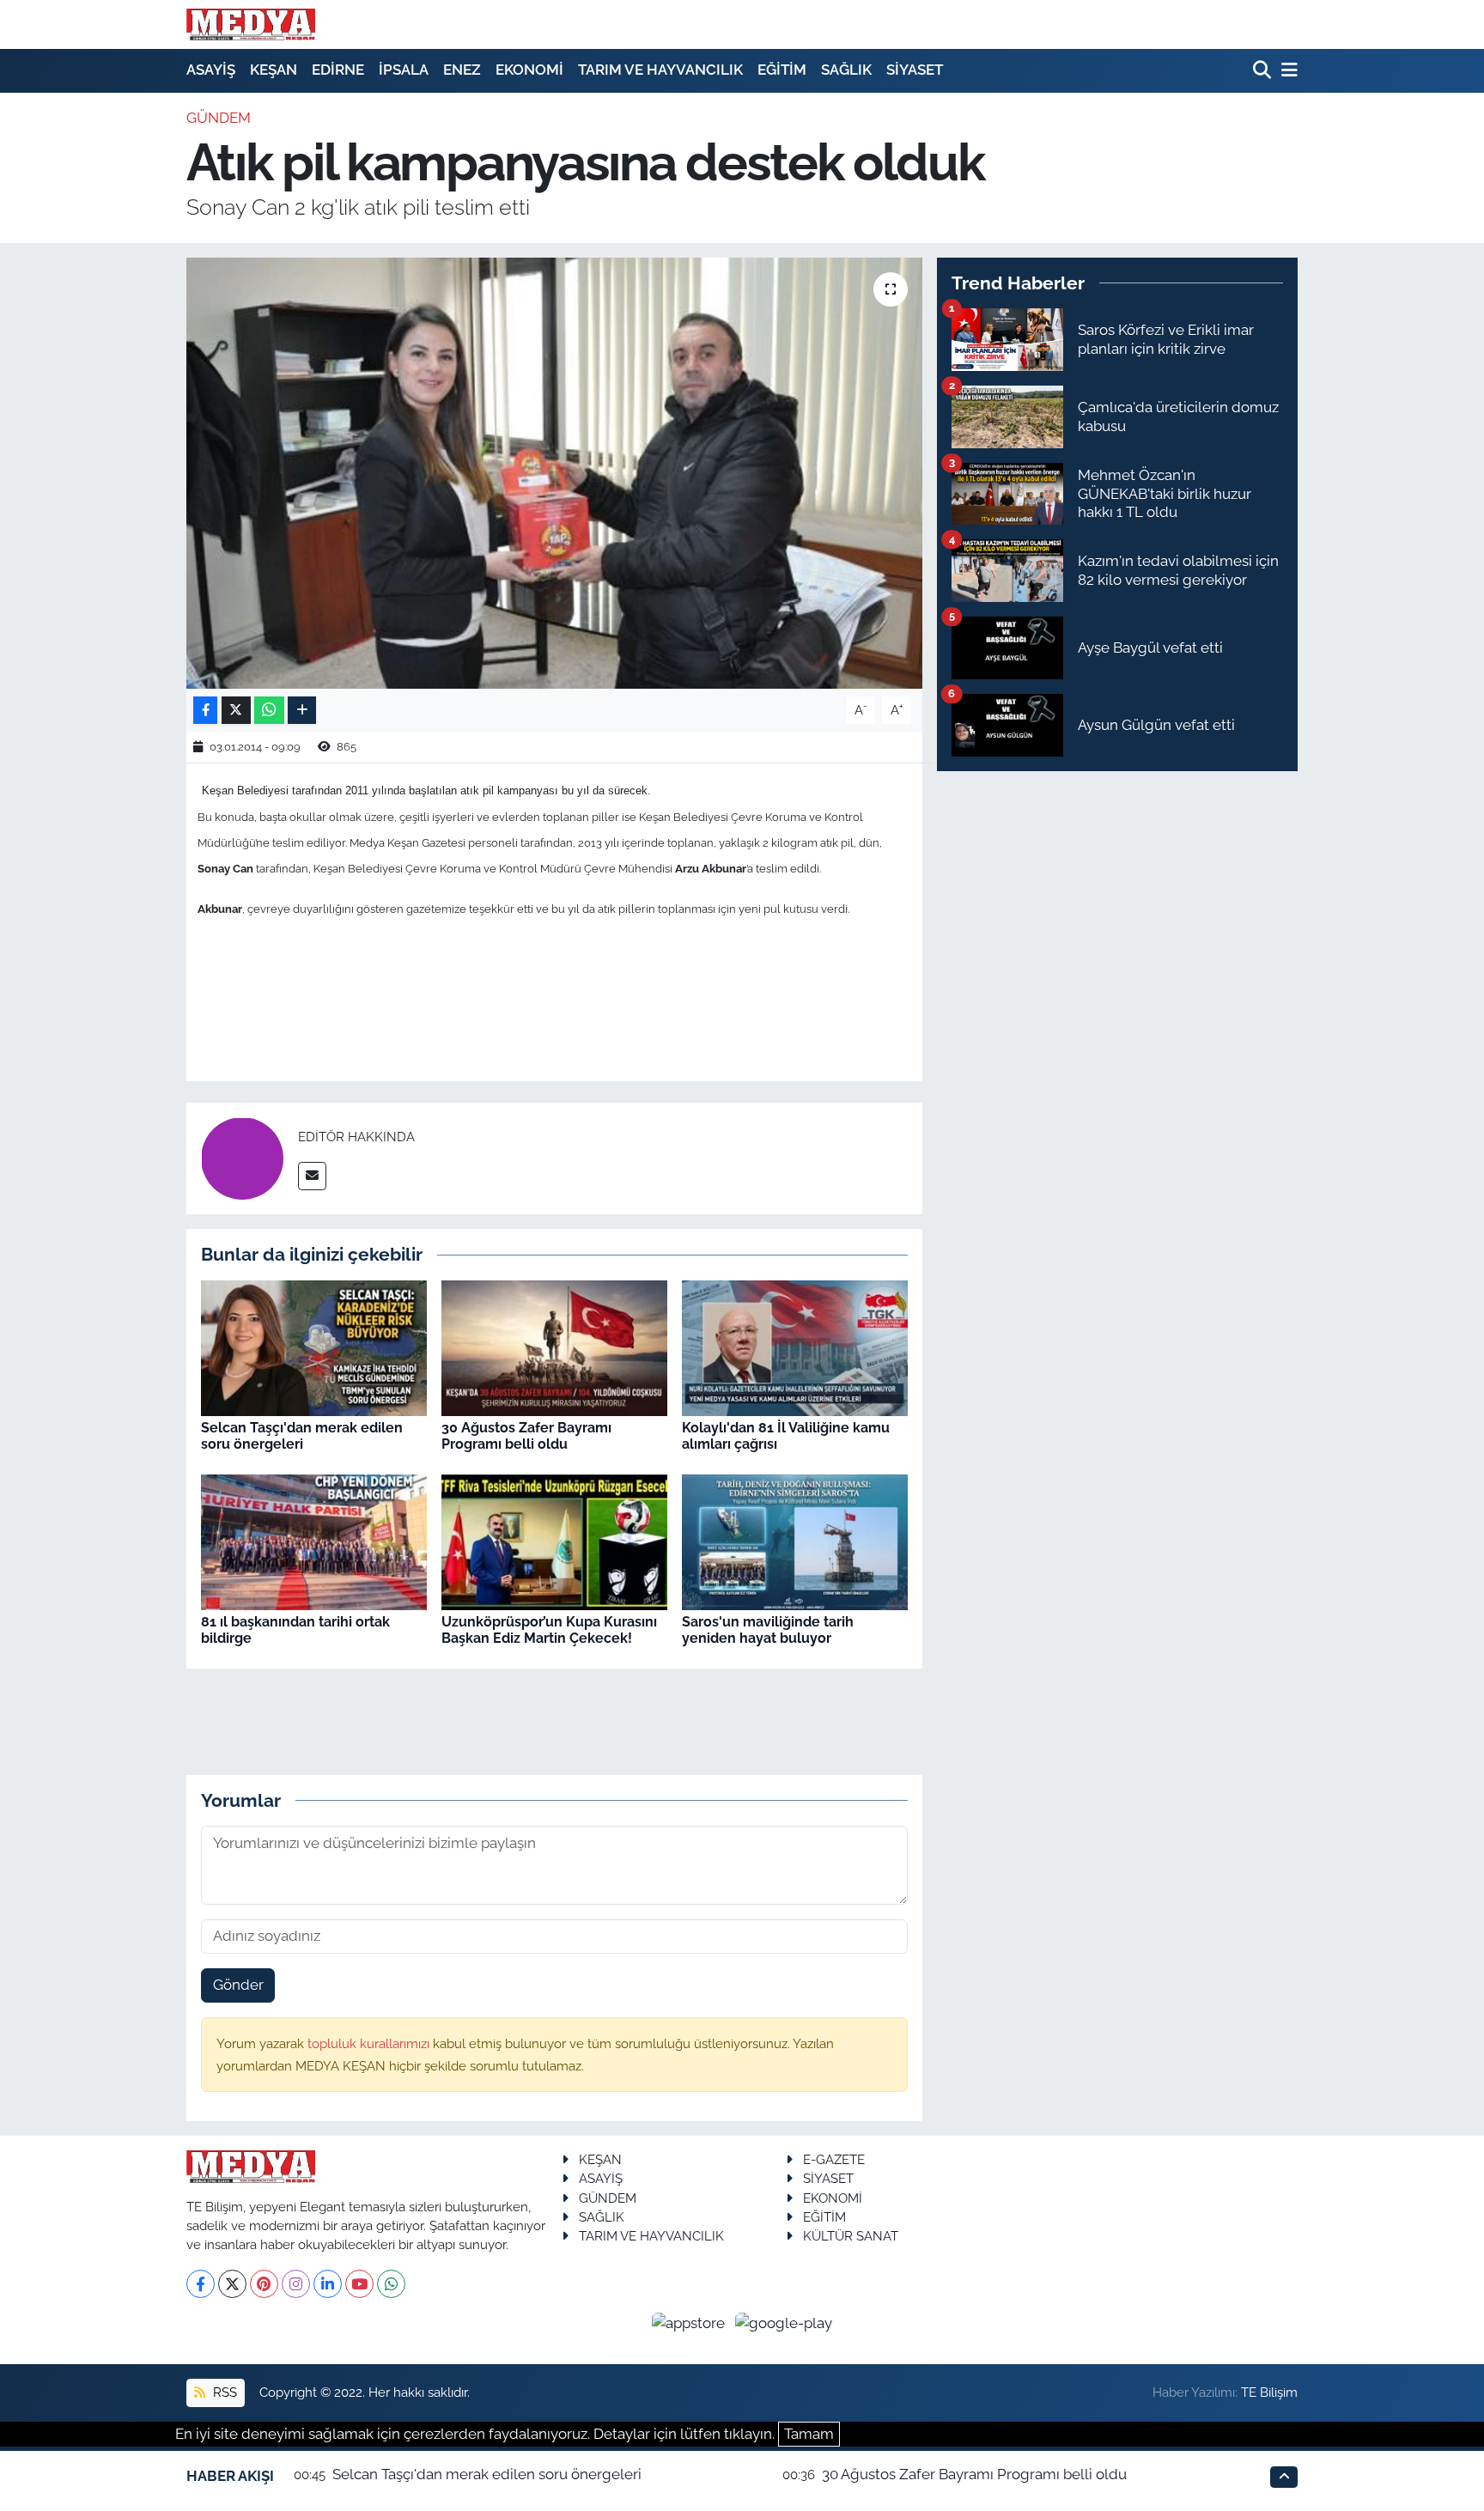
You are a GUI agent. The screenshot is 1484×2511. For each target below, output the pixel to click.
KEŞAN (274, 70)
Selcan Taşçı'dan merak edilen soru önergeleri (302, 1436)
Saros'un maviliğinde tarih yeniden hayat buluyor (768, 1630)
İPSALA (404, 70)
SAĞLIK (846, 70)
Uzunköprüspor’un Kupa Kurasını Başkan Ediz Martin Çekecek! (549, 1630)
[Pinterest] (264, 2284)
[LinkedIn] (328, 2284)
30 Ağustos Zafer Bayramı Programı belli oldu (526, 1436)
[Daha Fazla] (302, 711)
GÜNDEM (219, 118)
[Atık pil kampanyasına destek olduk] (554, 473)
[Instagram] (296, 2284)
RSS (223, 2392)
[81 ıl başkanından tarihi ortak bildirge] (314, 1541)
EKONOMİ (529, 70)
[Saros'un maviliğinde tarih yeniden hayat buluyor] (795, 1541)
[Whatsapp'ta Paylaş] (269, 711)
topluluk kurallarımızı (370, 2043)
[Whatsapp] (391, 2284)
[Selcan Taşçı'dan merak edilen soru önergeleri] (314, 1347)
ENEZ (462, 70)
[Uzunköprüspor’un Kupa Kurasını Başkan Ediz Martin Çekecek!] (554, 1541)
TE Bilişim (1269, 2392)
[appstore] (690, 2323)
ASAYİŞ (211, 70)
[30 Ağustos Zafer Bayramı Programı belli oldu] (554, 1347)
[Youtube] (359, 2284)
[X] (232, 2284)
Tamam (809, 2434)
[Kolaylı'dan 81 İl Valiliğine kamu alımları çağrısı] (795, 1347)
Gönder (238, 1985)
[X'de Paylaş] (236, 711)
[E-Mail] (312, 1176)
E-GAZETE (834, 2159)
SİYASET (915, 70)
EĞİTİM (782, 70)
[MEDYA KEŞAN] (251, 24)
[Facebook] (201, 2284)
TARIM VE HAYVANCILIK (660, 70)
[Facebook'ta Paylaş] (205, 711)
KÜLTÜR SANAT (851, 2236)
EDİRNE (338, 70)
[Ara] (1264, 71)
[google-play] (784, 2323)
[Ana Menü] (1286, 71)
